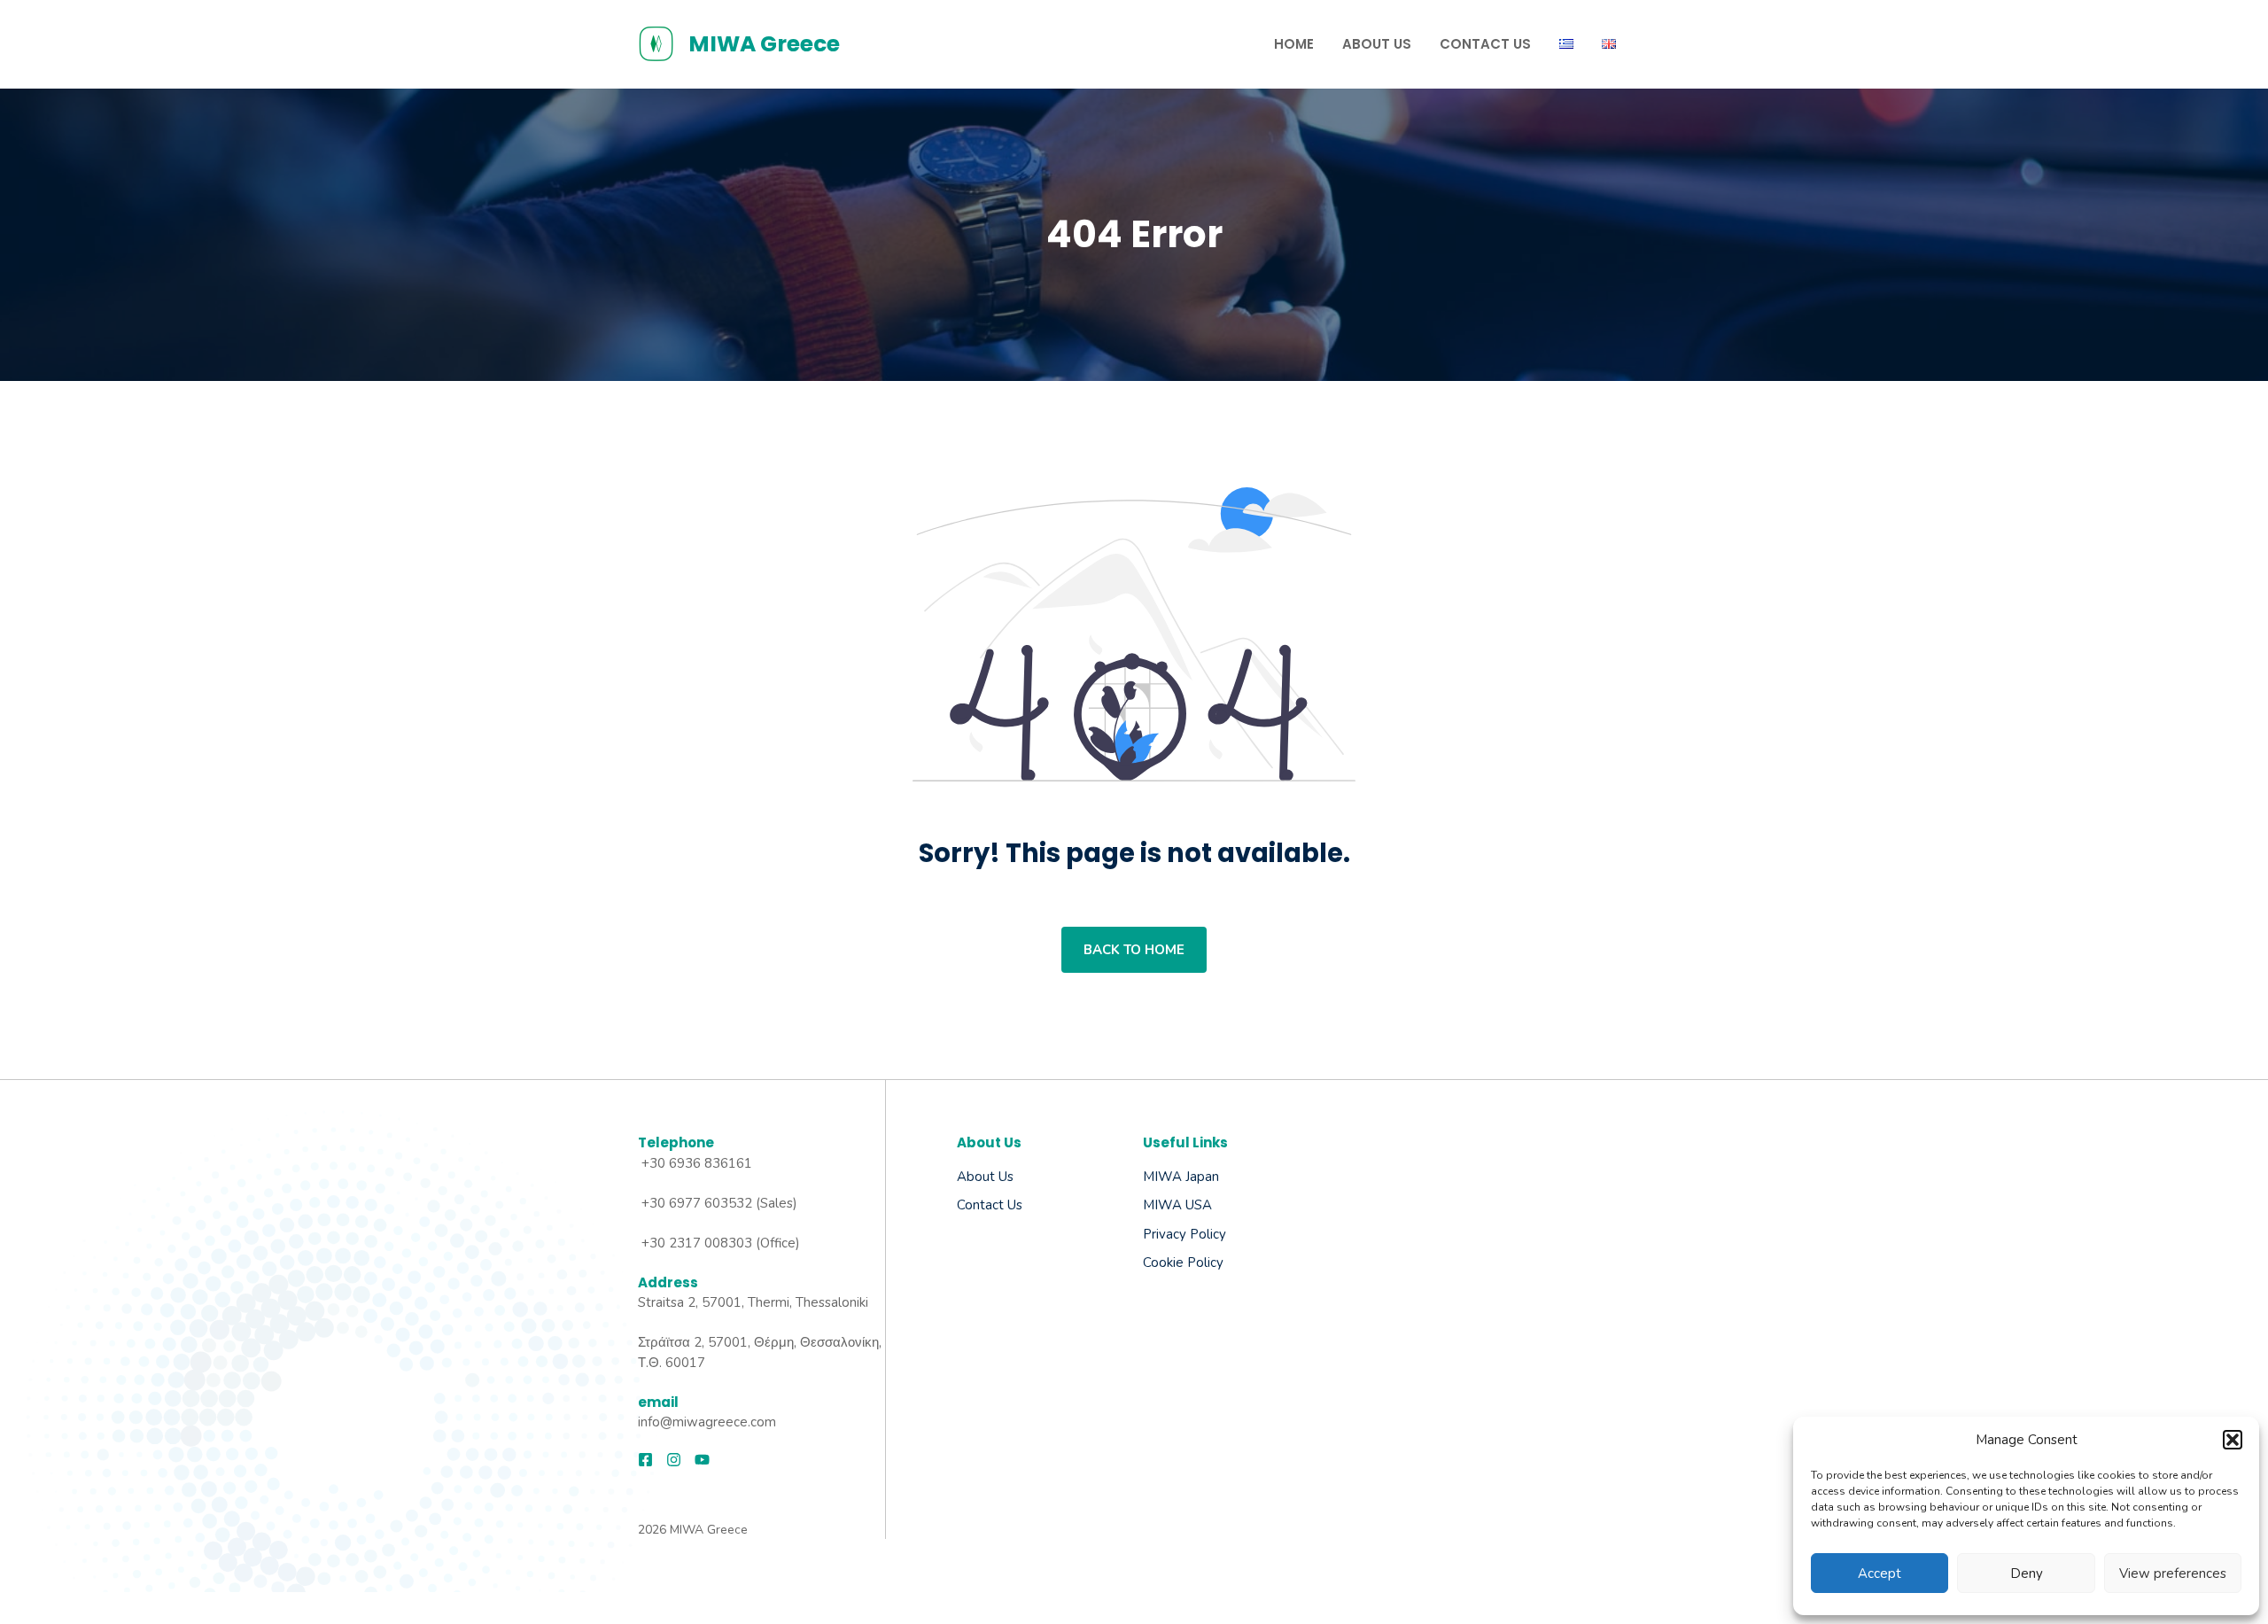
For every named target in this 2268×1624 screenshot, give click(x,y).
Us (1013, 1205)
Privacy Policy (1184, 1234)
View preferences (2173, 1573)
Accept (1880, 1573)
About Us (1377, 44)
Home (1294, 44)
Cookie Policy (1183, 1263)
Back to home (1134, 950)
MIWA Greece (764, 44)
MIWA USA (1177, 1205)
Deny (2027, 1573)
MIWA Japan (1181, 1177)
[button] (2233, 1440)
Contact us (1485, 44)
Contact (980, 1205)
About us (985, 1177)
